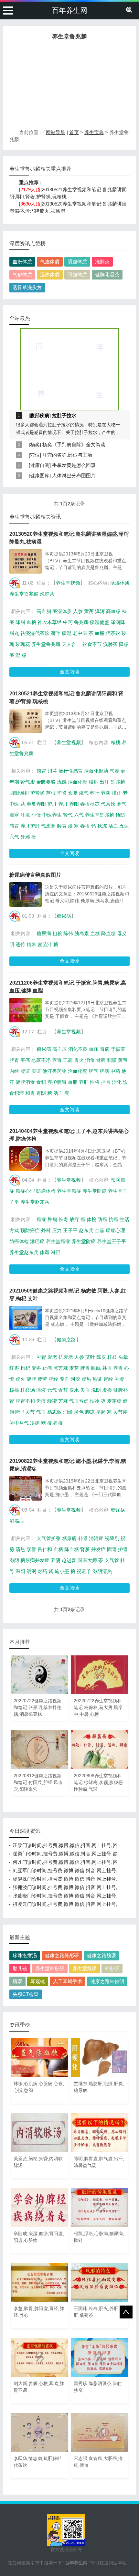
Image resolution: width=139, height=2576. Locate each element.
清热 (20, 1549)
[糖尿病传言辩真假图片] (26, 894)
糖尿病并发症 (35, 1560)
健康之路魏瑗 (102, 1955)
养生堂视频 (68, 583)
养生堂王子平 (112, 1241)
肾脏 (85, 1549)
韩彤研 (112, 1968)
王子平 (70, 1230)
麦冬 (36, 1368)
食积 (41, 1082)
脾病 (104, 1071)
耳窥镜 (38, 1981)
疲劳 (42, 1379)
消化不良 (78, 1049)
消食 (90, 1060)
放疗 (74, 1219)
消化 (117, 1082)
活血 (113, 826)
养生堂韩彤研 (50, 1968)
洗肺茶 (102, 262)
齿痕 (41, 1401)
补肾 (41, 1357)
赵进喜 (69, 1560)
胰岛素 (82, 933)
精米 (31, 944)
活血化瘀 (78, 782)
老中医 (80, 633)
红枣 (14, 1368)
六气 (79, 815)
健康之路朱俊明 (107, 1981)
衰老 (52, 1357)
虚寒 (14, 815)
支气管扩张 (49, 1538)
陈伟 (68, 933)
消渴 (31, 1571)
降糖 (124, 644)
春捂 (85, 826)
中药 (68, 622)
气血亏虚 (79, 1401)
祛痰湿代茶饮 (35, 633)
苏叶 (95, 793)
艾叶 (90, 1357)
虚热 (86, 1379)
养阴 (106, 793)
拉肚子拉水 (64, 415)
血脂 (100, 633)
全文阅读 (69, 672)
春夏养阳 (36, 804)
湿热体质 (50, 274)
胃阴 (41, 1093)
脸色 (79, 1412)
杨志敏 (54, 1412)
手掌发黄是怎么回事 (74, 465)
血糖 (31, 622)
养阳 (74, 804)
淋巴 (56, 1252)
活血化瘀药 (96, 771)
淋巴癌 (37, 1241)
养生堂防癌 (95, 1191)
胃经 (108, 1379)
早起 (101, 1412)
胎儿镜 (20, 1968)
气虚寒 (48, 826)
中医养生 (52, 815)
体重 (45, 1252)
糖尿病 (64, 916)
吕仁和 (45, 1549)
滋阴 (96, 1390)
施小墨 (62, 1571)
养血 (64, 1379)
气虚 (114, 771)
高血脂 (44, 611)
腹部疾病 (40, 415)
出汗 (104, 782)
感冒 (41, 771)
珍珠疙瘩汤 (25, 1955)
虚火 (20, 1379)
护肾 (62, 793)
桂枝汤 (28, 1390)
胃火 (79, 1060)
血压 (94, 1049)
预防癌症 (30, 1230)
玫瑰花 (23, 644)
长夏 (73, 793)
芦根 (51, 793)
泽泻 (100, 611)
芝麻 (63, 1401)
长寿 (63, 1219)
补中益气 (19, 1423)
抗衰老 (66, 1357)
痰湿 (67, 633)
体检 (91, 1219)
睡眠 (96, 1368)
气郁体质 (22, 274)
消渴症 (17, 1521)
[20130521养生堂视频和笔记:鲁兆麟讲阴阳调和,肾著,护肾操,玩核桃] (26, 721)
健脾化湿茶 (107, 274)
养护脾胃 (57, 1082)
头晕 (123, 1357)
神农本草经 (50, 622)
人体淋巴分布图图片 (74, 475)
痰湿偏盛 (100, 622)
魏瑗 (17, 1981)
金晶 (100, 1230)
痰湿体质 (120, 583)
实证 (36, 1071)
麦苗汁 (45, 944)
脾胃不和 (25, 1401)
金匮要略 (46, 782)
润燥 (68, 1412)
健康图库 (40, 475)
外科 (46, 1230)
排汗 (117, 793)
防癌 (102, 1219)
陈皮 (101, 1357)
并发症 (98, 1549)
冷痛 (35, 1423)
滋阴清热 (102, 1571)
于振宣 (118, 1049)
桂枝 (112, 1357)
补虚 (119, 1379)
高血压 (60, 1049)
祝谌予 (84, 1571)
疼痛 (25, 1060)
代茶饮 (113, 633)
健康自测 (40, 465)
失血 (85, 1390)
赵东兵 (86, 1230)
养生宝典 (94, 132)
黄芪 (89, 611)
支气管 (112, 1560)
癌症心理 (25, 1191)
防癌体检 (46, 1191)
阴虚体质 (77, 262)
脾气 (93, 1071)
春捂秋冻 (90, 804)
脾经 (53, 1379)
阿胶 (75, 1379)
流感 (62, 782)
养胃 (57, 1060)
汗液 (25, 815)
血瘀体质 (22, 262)
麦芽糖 (114, 1401)
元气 (52, 1390)
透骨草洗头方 (27, 287)
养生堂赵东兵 (35, 1202)
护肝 (52, 804)
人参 (78, 611)
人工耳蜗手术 (68, 1981)
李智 (31, 1549)
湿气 (84, 793)
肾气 (68, 815)
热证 (97, 1379)
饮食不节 (92, 644)
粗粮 (57, 933)
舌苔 (63, 1390)
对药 (42, 1571)
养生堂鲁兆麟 (24, 594)
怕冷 (95, 1401)
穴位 (35, 455)
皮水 (74, 1390)
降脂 (20, 622)
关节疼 (120, 1412)
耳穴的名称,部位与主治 (67, 455)
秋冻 (102, 826)
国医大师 (87, 1560)
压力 (57, 1230)
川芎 (52, 771)
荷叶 (56, 633)
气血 (41, 1412)
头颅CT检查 (26, 1994)
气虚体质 (50, 262)
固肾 (112, 1549)
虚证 (25, 1071)
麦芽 (74, 1368)
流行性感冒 (71, 771)
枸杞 (25, 1368)
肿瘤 (52, 1219)
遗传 (20, 944)
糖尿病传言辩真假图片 (35, 875)
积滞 (112, 1060)
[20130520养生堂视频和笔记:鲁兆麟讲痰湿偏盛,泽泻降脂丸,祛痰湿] (26, 561)
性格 (95, 1082)
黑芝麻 (61, 1368)
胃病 (105, 1049)
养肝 (63, 804)
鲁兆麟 (81, 622)
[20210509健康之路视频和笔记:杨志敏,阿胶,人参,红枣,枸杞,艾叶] (26, 1318)
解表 (62, 826)
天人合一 (71, 644)
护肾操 (37, 793)
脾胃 (14, 1060)
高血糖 (113, 611)
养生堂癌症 (69, 1191)
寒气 (122, 804)
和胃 (30, 1093)
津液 (41, 1390)
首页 (74, 132)
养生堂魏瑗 (85, 1968)
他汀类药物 (54, 1071)
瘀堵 (52, 1423)
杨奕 (35, 444)
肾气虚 (28, 782)
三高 (68, 1060)
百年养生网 (69, 11)
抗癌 (113, 1219)
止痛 (47, 1368)
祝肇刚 (112, 1538)
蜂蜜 (52, 1401)
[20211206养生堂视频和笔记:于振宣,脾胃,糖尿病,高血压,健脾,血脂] (26, 1010)
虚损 (107, 1390)
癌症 (41, 1219)
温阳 (20, 1571)
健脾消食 (25, 1082)
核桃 (116, 742)
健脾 (101, 1060)
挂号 (106, 1082)
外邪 (25, 837)
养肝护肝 (30, 826)
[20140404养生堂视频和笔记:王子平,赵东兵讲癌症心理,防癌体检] (26, 1158)
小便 (36, 815)
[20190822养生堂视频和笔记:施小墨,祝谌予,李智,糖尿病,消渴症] (26, 1488)
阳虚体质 (77, 274)
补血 (107, 1368)
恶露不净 (41, 1060)
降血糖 (108, 933)
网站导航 (56, 132)
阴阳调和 (19, 793)
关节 (30, 1412)
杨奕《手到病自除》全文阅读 (74, 444)
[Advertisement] (69, 86)
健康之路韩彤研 (62, 1955)
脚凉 (90, 1412)
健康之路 (66, 1340)
